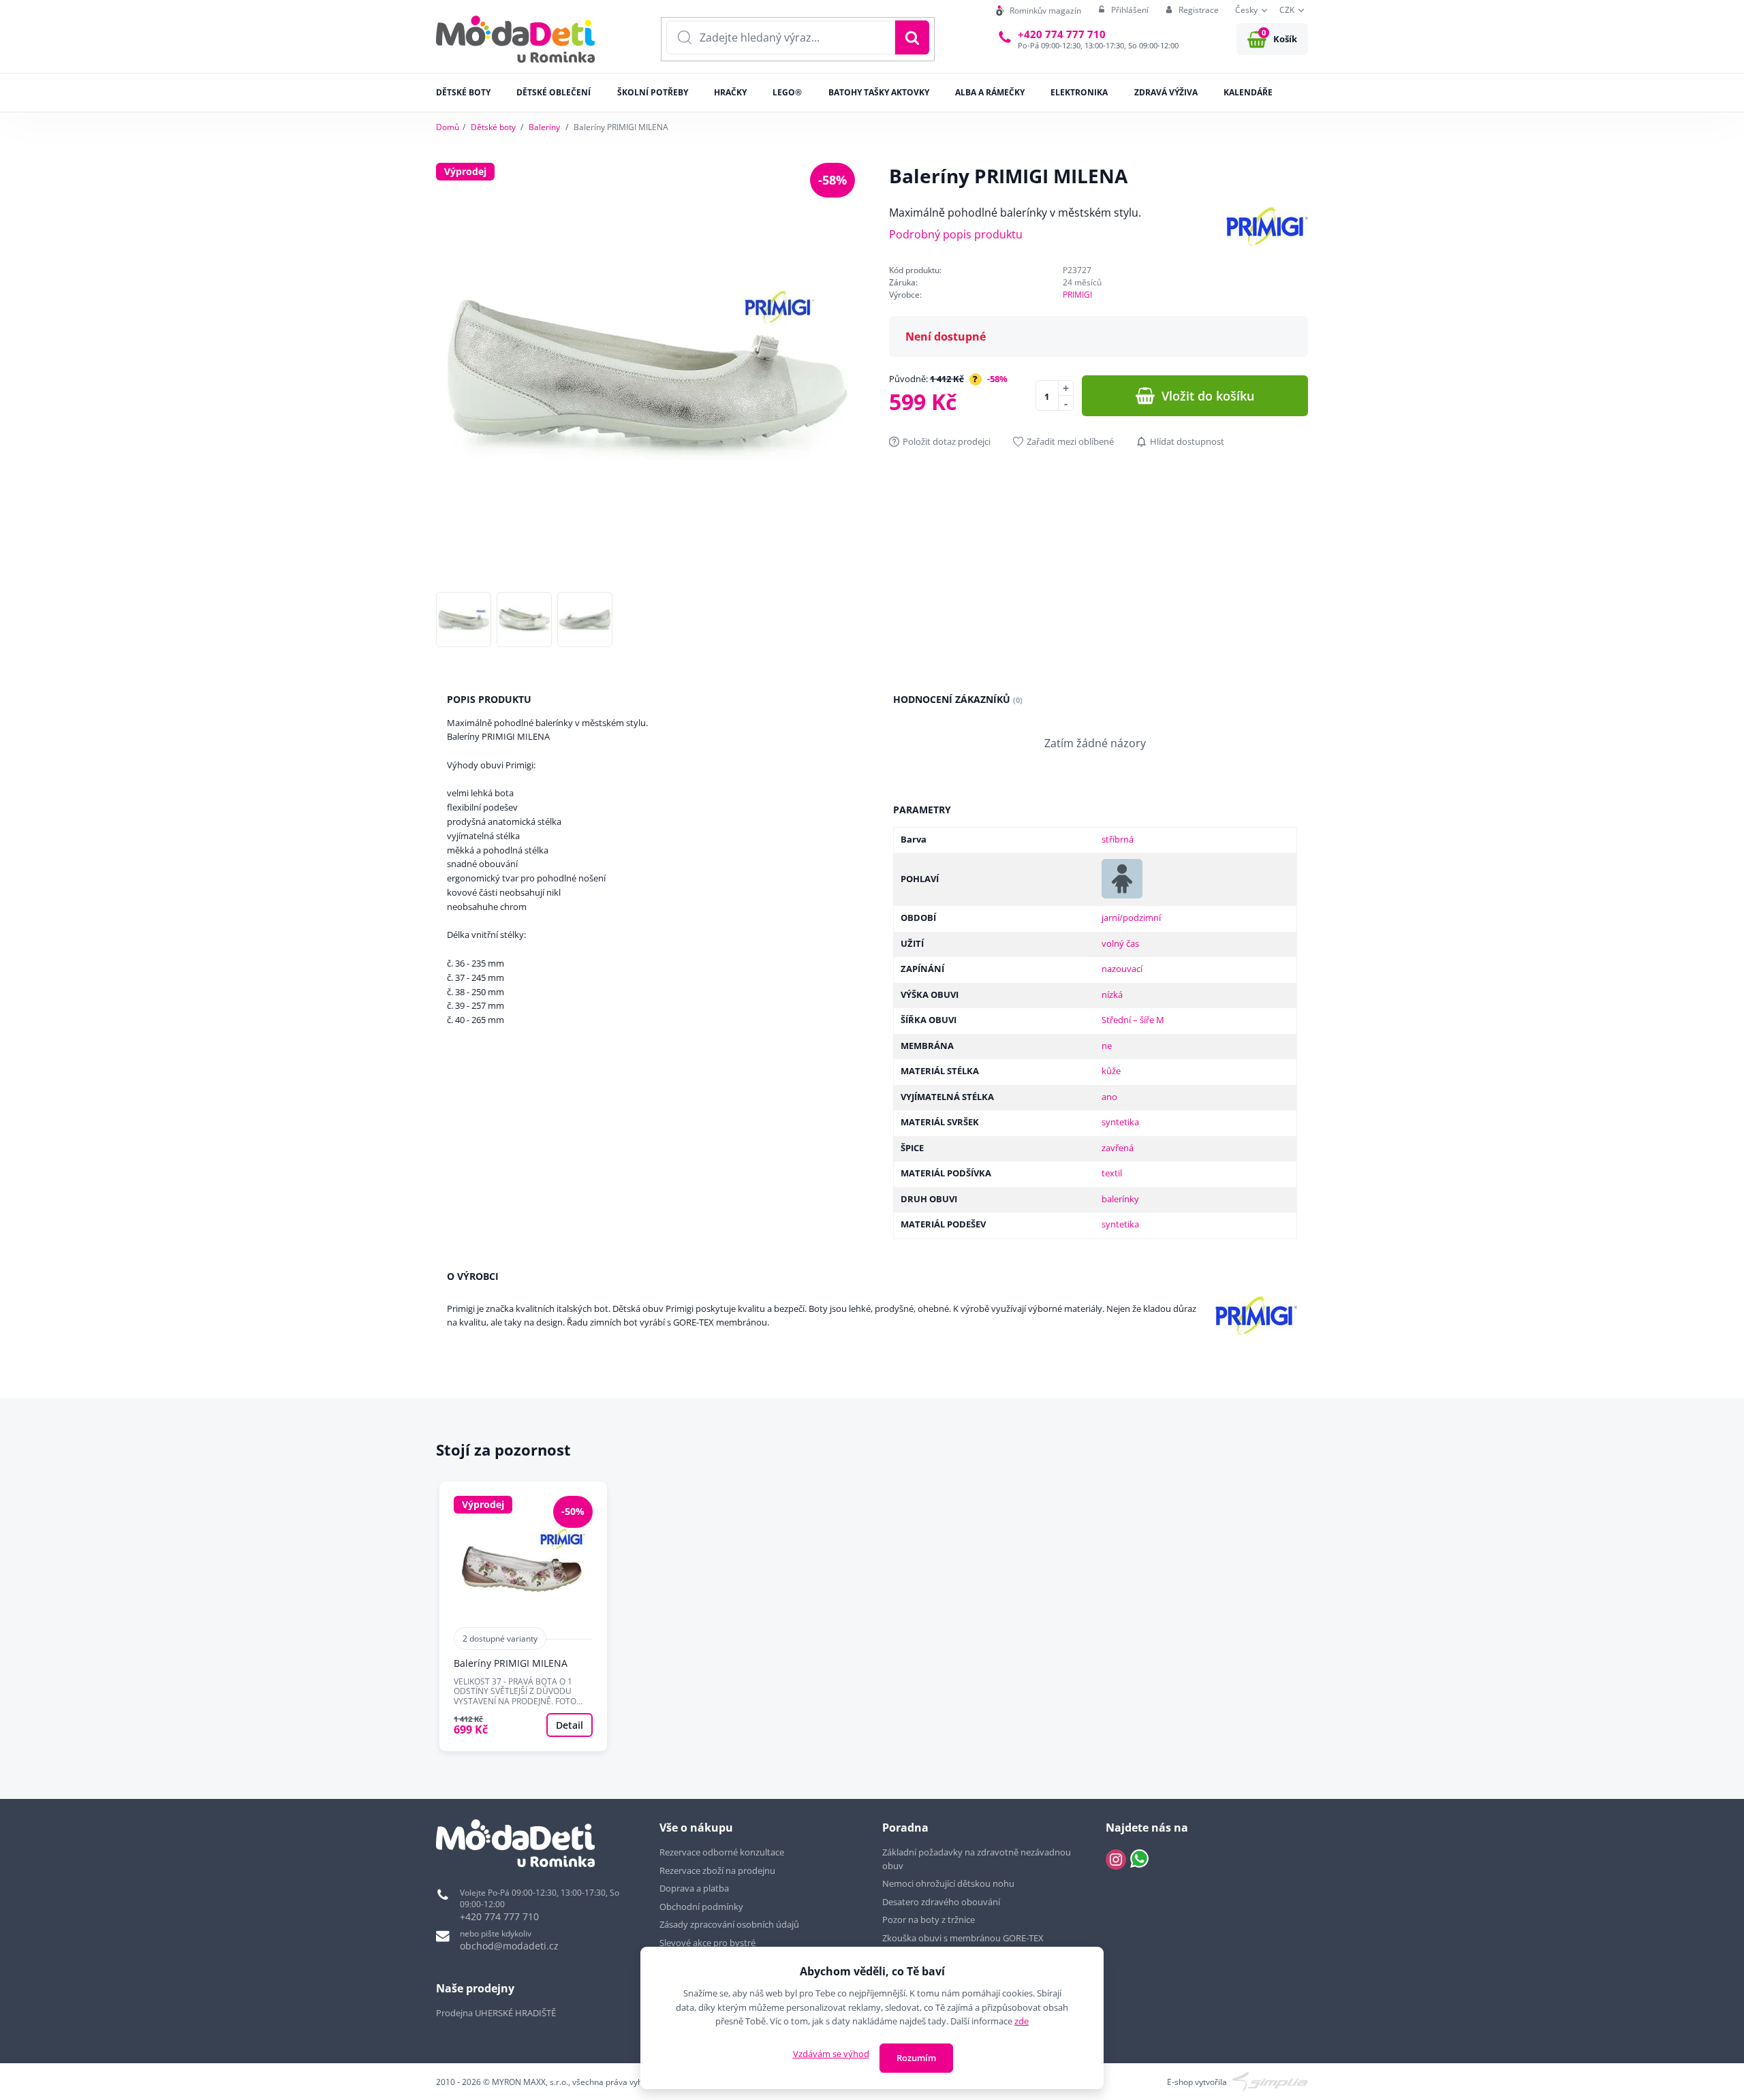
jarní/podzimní (1131, 918)
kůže (1111, 1071)
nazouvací (1122, 969)
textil (1112, 1173)
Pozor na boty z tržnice (929, 1919)
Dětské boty (493, 127)
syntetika (1120, 1122)
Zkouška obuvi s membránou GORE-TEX (963, 1938)
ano (1109, 1097)
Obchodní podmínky (701, 1907)
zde (1022, 2021)
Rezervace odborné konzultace (722, 1852)
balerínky (1120, 1199)
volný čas (1120, 943)
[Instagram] (1116, 1860)
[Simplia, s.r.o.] (1270, 2081)
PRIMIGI (1077, 295)
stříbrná (1118, 839)
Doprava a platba (694, 1888)
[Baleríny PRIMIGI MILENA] (523, 1616)
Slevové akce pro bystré (707, 1943)
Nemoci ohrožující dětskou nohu (948, 1883)
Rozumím (916, 2058)
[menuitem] (1039, 11)
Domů (448, 127)
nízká (1112, 994)
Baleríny (544, 127)
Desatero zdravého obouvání (941, 1902)
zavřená (1118, 1148)
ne (1107, 1046)
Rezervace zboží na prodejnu (717, 1870)
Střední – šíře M (1133, 1020)
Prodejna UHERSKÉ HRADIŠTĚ (496, 2013)
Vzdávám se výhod (831, 2054)
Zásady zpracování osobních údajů (729, 1924)
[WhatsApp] (1139, 1860)
